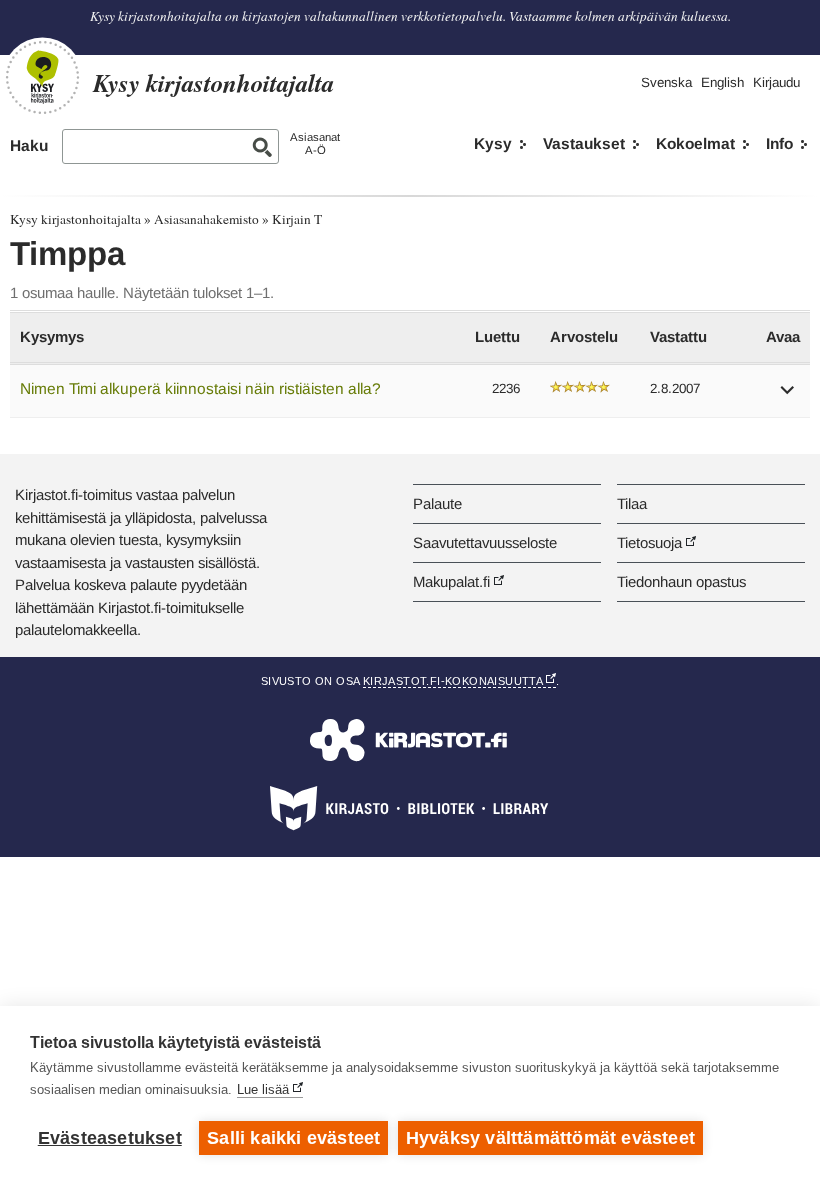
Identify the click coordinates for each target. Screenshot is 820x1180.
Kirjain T (297, 219)
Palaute (437, 503)
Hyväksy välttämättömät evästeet (550, 1138)
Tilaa (632, 503)
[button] (788, 396)
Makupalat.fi (451, 581)
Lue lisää (263, 1089)
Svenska (666, 82)
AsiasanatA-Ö (315, 143)
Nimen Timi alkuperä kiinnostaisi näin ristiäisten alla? (200, 388)
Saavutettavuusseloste (485, 542)
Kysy (493, 143)
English (722, 82)
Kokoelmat (695, 143)
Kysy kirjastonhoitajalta (75, 219)
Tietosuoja (649, 542)
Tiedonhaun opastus (681, 581)
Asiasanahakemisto (206, 219)
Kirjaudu (776, 82)
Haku (29, 145)
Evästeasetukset (110, 1138)
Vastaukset (584, 143)
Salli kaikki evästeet (293, 1138)
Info (779, 143)
